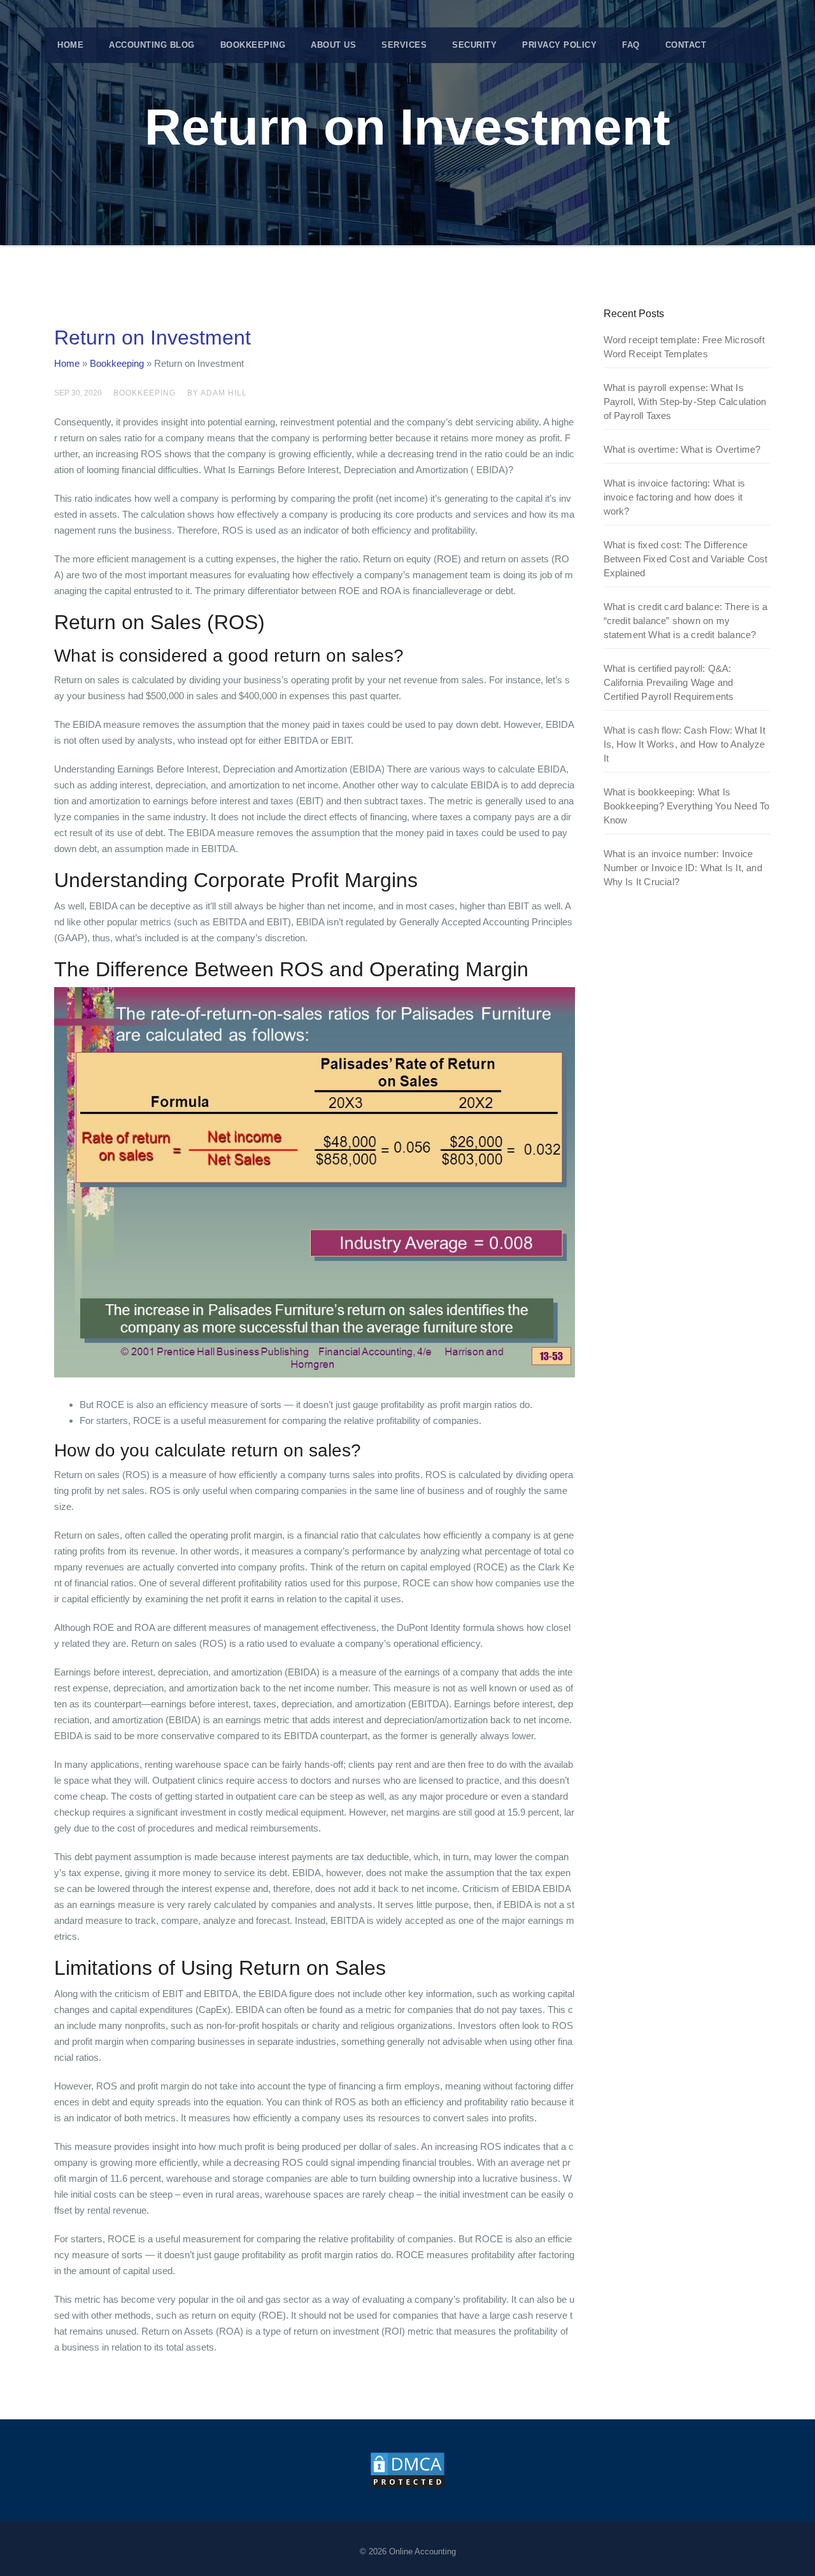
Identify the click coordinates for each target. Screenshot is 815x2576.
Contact (686, 45)
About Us (333, 45)
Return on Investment (152, 338)
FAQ (631, 45)
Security (474, 45)
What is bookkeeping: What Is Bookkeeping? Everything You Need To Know (687, 806)
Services (404, 45)
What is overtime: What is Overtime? (682, 449)
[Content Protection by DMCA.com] (407, 2469)
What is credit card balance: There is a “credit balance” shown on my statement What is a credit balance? (686, 621)
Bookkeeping (253, 45)
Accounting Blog (152, 45)
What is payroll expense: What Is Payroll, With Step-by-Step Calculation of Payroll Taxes (685, 402)
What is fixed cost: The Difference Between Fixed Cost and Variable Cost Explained (686, 559)
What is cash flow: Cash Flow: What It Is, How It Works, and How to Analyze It (684, 744)
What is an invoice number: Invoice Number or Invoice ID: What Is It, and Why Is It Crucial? (683, 868)
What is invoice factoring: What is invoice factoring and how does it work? (675, 497)
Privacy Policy (559, 45)
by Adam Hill (217, 393)
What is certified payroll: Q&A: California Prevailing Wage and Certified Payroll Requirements (669, 682)
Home (70, 45)
